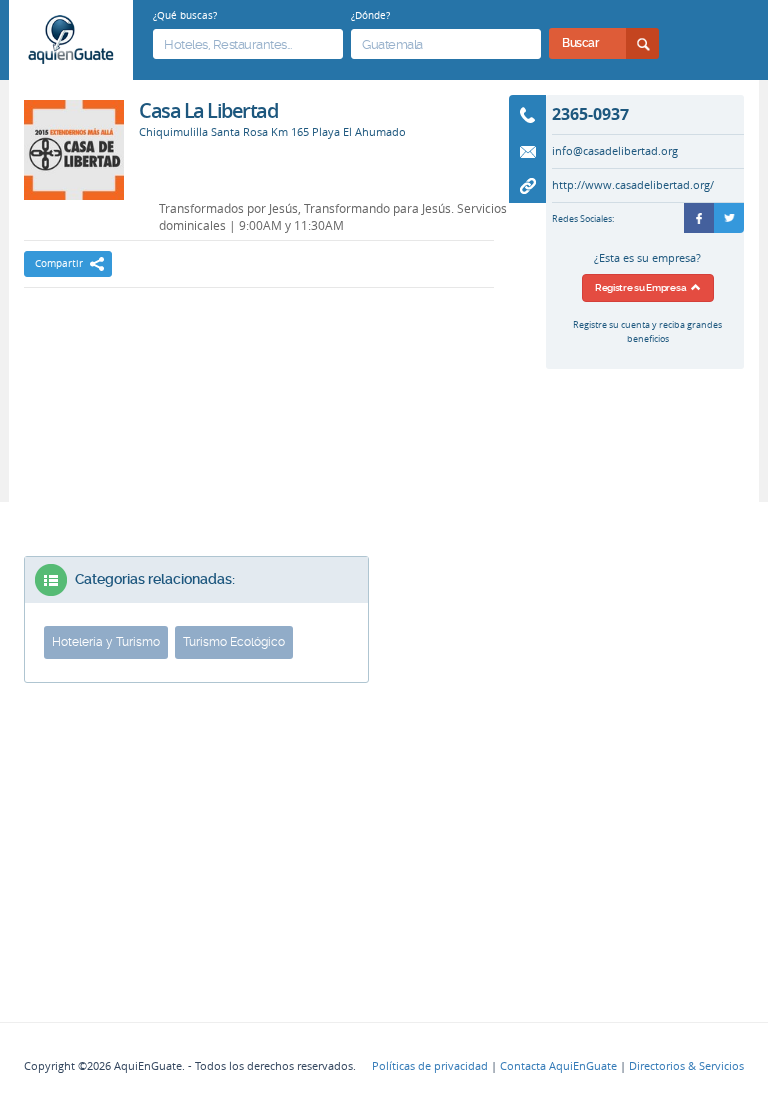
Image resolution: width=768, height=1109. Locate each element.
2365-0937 (590, 114)
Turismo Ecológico (234, 642)
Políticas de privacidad (430, 1066)
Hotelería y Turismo (106, 642)
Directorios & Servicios (686, 1066)
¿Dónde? (370, 15)
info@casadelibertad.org (615, 151)
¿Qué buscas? (185, 15)
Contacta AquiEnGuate (558, 1066)
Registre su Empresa (643, 287)
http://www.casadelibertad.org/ (633, 185)
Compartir (59, 263)
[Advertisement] (259, 358)
